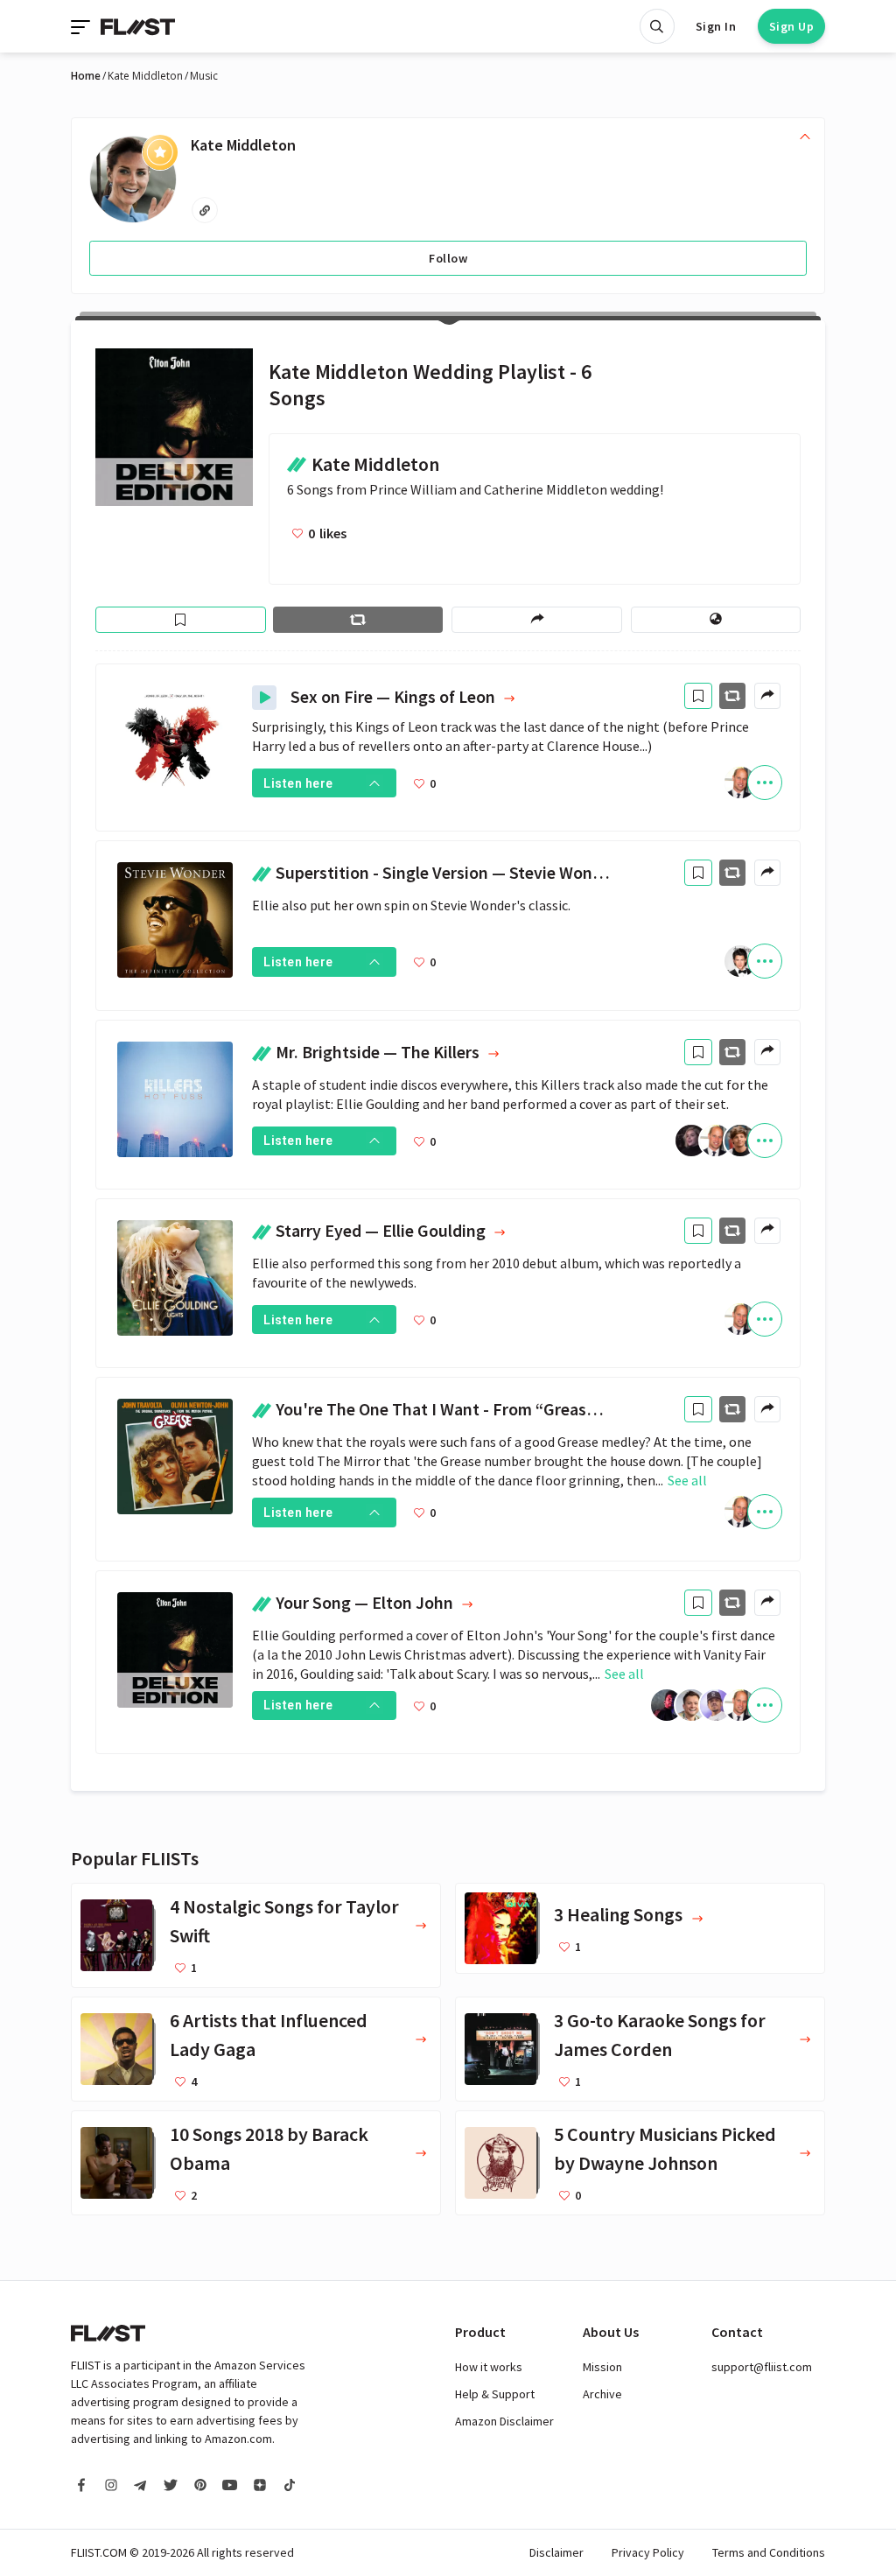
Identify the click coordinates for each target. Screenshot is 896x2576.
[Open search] (657, 26)
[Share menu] (536, 620)
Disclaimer (556, 2552)
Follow (448, 258)
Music (204, 76)
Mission (602, 2367)
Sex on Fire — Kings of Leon (395, 697)
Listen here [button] (298, 783)
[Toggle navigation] (82, 26)
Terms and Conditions (769, 2552)
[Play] (264, 698)
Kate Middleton (145, 76)
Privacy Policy (648, 2552)
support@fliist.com (762, 2367)
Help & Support (495, 2394)
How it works (489, 2367)
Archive (602, 2394)
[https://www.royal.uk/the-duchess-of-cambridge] (205, 210)
